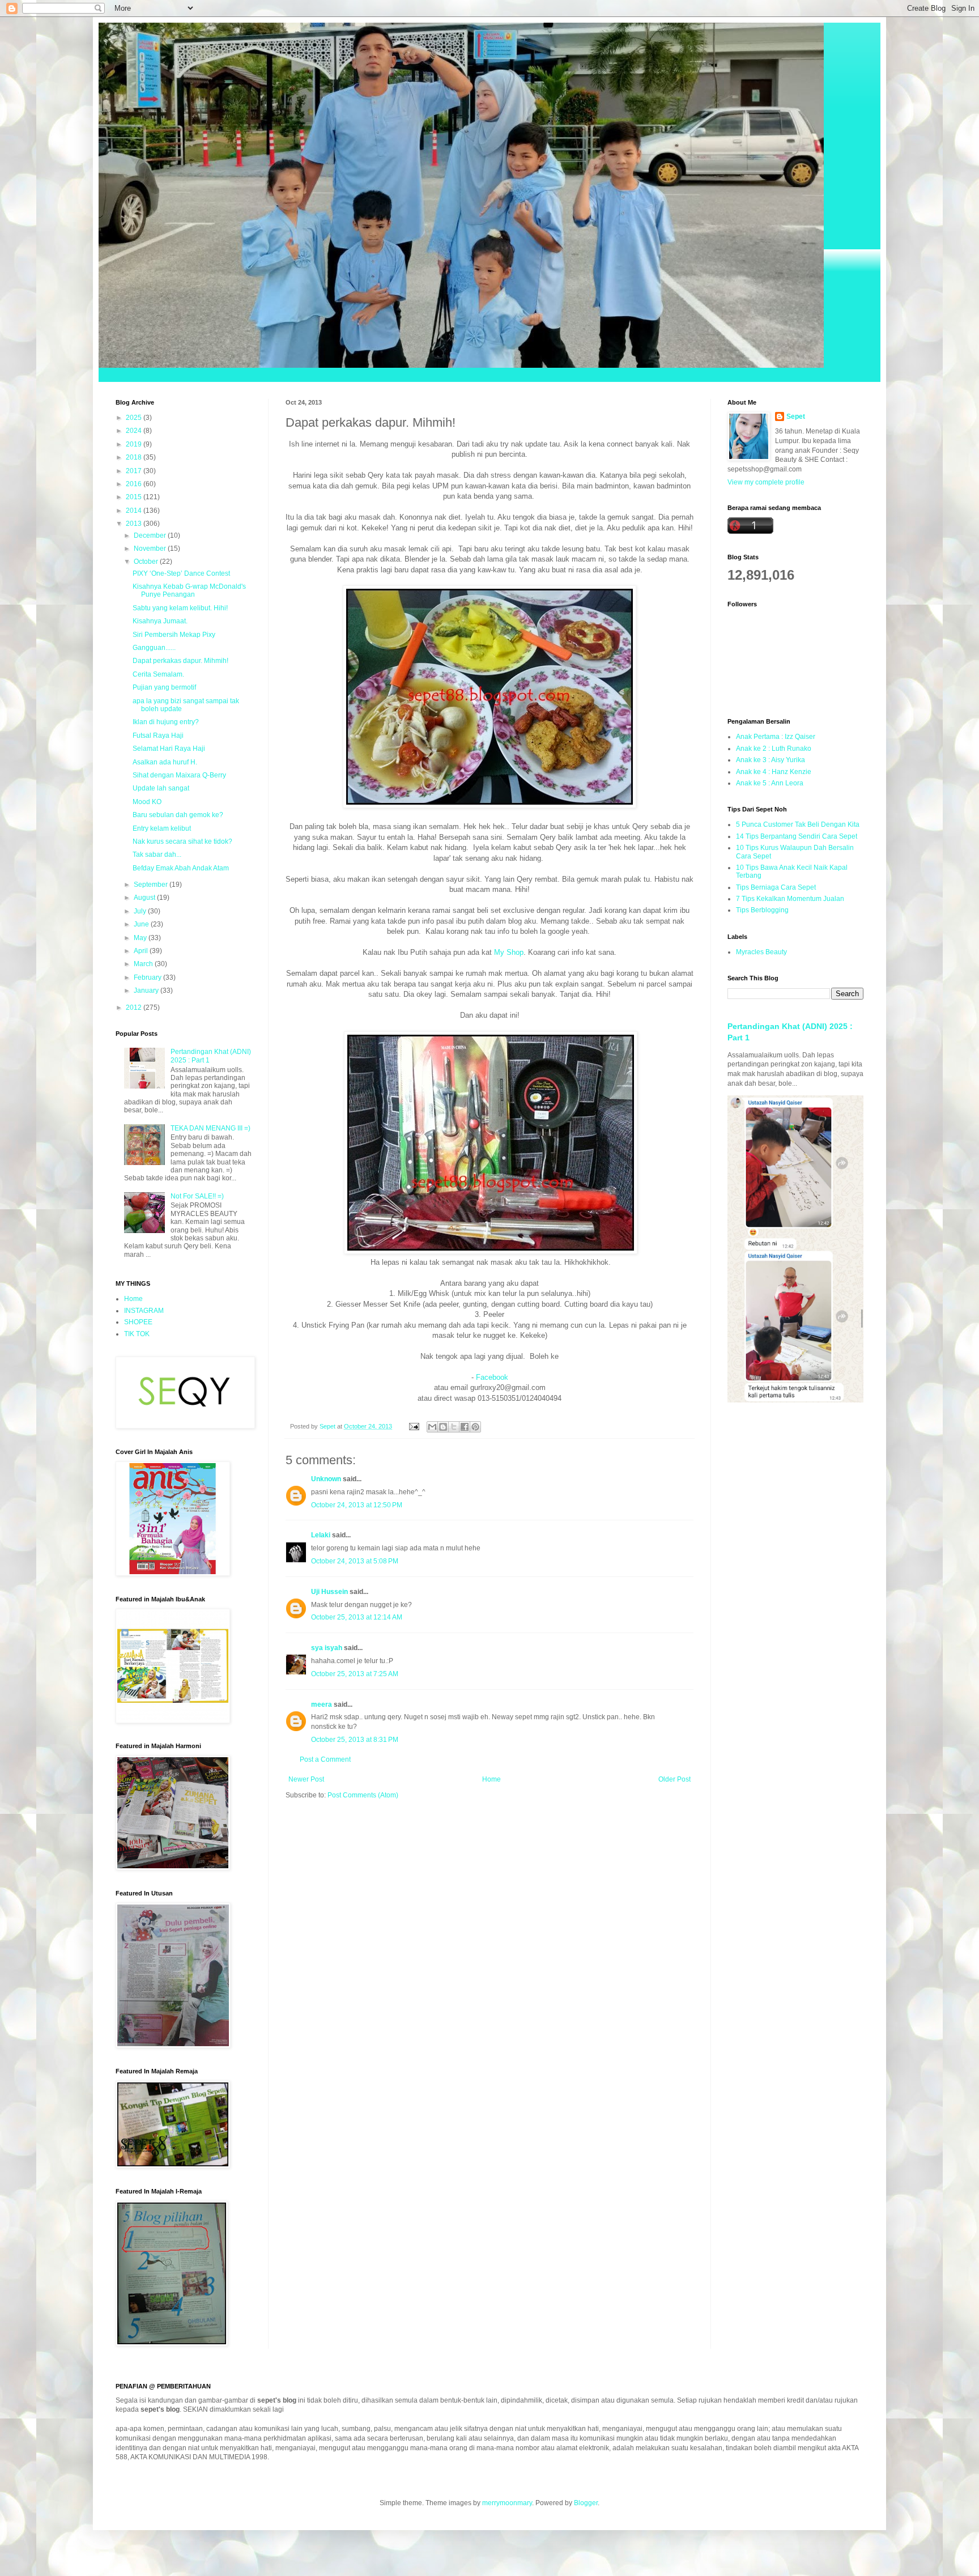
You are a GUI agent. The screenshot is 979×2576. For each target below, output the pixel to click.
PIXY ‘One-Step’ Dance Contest (181, 573)
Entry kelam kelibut (162, 828)
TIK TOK (137, 1334)
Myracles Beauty (761, 952)
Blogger (586, 2503)
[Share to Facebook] (465, 1427)
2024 (135, 431)
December (151, 535)
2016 (135, 484)
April (142, 951)
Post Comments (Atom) (363, 1795)
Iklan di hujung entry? (166, 722)
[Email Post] (414, 1426)
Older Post (674, 1779)
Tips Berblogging (762, 910)
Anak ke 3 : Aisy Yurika (771, 760)
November (151, 549)
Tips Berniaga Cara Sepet (776, 887)
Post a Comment (325, 1759)
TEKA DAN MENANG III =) (210, 1128)
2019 (135, 444)
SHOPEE (138, 1322)
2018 (135, 457)
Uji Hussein (329, 1592)
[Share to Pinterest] (475, 1427)
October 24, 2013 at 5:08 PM (355, 1561)
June (142, 924)
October (147, 562)
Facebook (492, 1377)
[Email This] (432, 1427)
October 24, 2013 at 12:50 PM (357, 1505)
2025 (135, 418)
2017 (135, 471)
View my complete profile (766, 482)
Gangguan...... (154, 648)
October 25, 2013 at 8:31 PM (355, 1740)
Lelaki (321, 1535)
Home (491, 1779)
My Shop (509, 952)
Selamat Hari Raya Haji (169, 749)
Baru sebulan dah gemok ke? (178, 815)
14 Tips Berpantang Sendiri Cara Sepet (797, 836)
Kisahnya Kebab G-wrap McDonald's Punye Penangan (189, 590)
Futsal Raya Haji (158, 736)
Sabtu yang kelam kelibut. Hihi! (180, 608)
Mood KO (147, 802)
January (147, 991)
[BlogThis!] (443, 1427)
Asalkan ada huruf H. (165, 762)
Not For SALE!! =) (197, 1196)
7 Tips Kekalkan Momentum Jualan (790, 899)
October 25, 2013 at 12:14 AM (357, 1617)
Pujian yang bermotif (164, 687)
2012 (135, 1008)
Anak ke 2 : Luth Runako (774, 749)
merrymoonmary (507, 2503)
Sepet (796, 416)
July (141, 911)
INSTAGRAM (144, 1311)
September (152, 885)
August (145, 898)
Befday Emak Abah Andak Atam (181, 868)
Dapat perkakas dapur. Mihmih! (180, 661)
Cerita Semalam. (158, 674)
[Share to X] (454, 1427)
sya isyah (327, 1648)
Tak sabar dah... (157, 855)
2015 (135, 497)
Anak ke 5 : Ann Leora (770, 783)
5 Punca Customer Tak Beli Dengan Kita (798, 824)
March (144, 964)
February (148, 977)
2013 (135, 524)
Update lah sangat (161, 788)
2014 (135, 511)
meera (322, 1704)
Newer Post (306, 1779)
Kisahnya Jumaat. (160, 621)
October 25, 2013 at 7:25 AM (355, 1674)
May (141, 938)
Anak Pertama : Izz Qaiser (776, 737)
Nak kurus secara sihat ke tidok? (182, 841)
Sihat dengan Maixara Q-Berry (179, 775)
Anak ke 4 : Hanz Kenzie (774, 772)
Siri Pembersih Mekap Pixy (174, 635)
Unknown (326, 1479)
